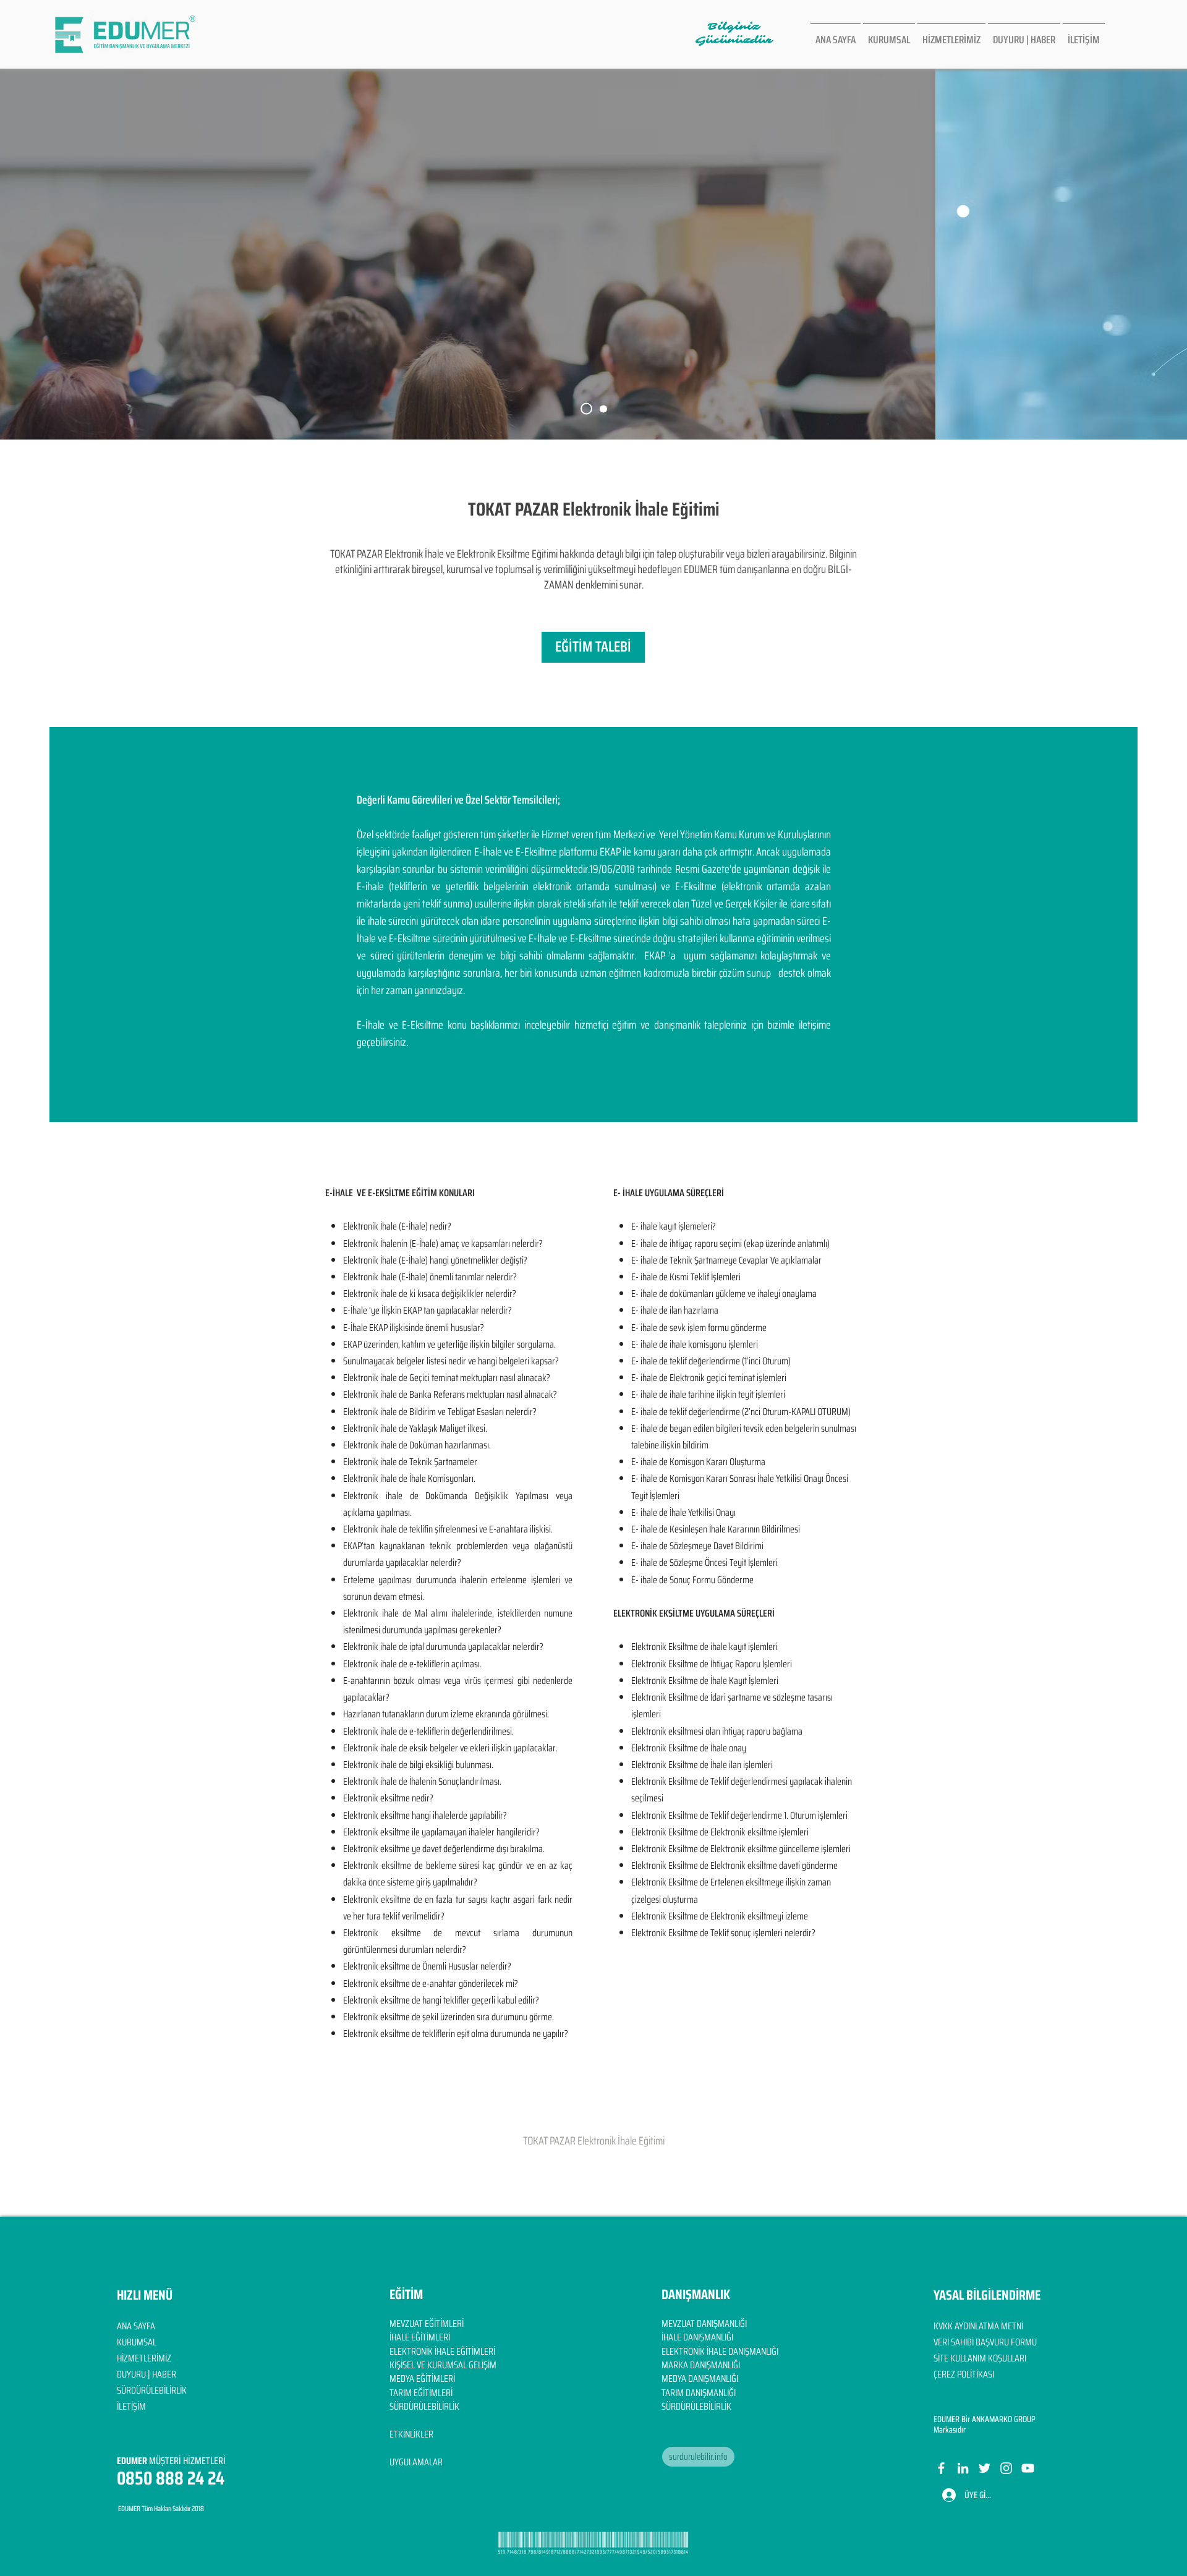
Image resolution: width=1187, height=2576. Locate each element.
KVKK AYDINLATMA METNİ (978, 2326)
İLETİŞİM (131, 2406)
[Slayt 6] (586, 409)
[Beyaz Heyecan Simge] (985, 2468)
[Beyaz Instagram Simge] (1006, 2468)
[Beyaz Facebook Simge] (941, 2468)
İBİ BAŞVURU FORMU (1001, 2342)
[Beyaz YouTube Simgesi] (1028, 2468)
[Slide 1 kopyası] (603, 409)
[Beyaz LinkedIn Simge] (963, 2468)
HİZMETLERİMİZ (144, 2358)
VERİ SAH (949, 2342)
